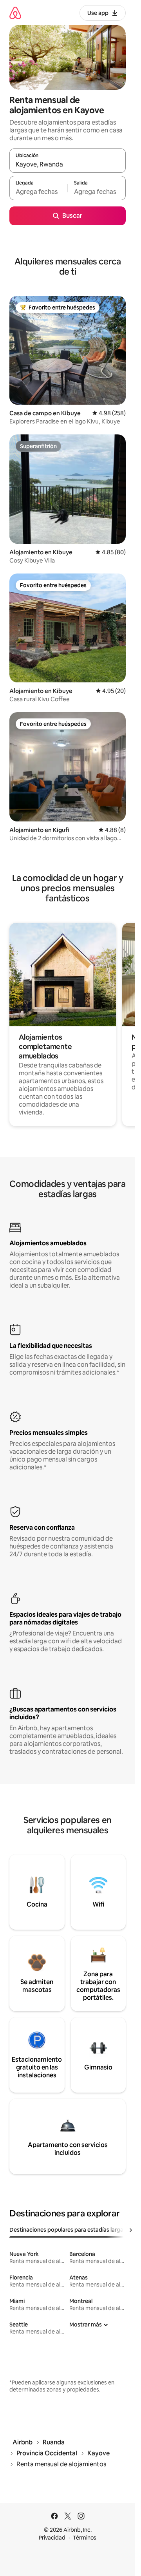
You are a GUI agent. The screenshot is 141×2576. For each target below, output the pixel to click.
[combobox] (68, 164)
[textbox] (38, 192)
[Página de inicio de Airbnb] (15, 13)
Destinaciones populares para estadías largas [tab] (68, 2230)
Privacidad (52, 2538)
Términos (85, 2538)
